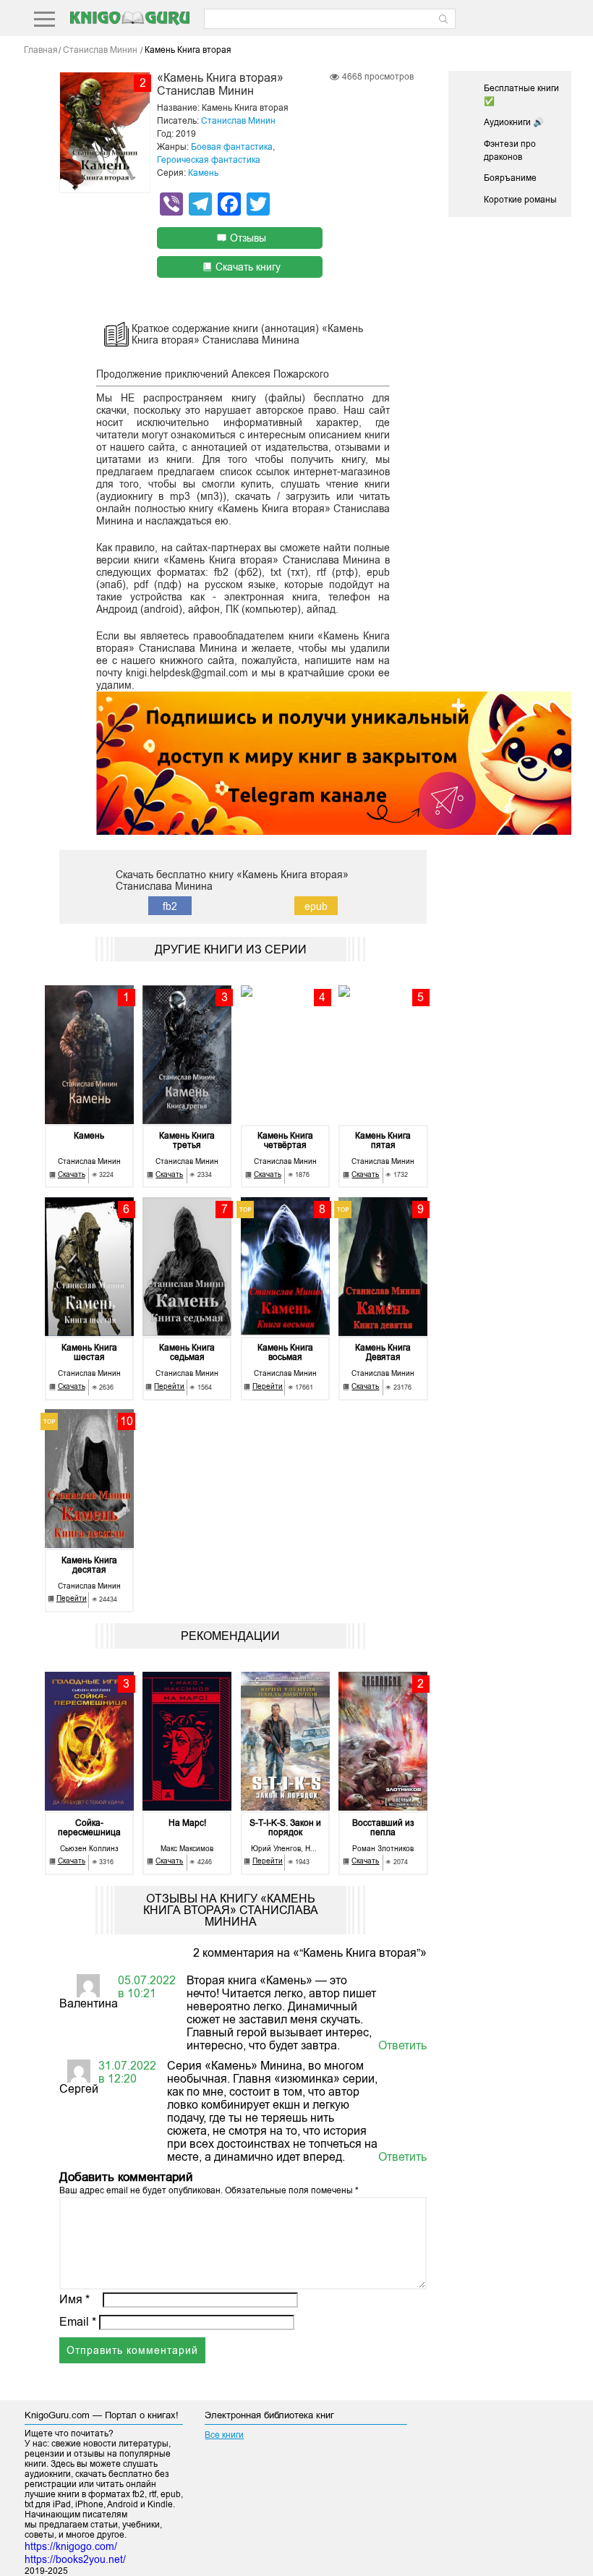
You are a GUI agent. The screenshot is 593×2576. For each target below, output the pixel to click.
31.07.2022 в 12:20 (127, 2072)
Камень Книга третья (187, 1141)
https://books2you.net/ (75, 2559)
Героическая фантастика (209, 160)
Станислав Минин (238, 121)
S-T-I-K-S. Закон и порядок (285, 1828)
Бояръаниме (510, 178)
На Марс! (187, 1823)
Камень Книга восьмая (285, 1353)
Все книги (224, 2435)
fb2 (170, 906)
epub (316, 906)
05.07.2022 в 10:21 (147, 1987)
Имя (74, 2299)
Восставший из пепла (383, 1828)
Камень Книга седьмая (187, 1353)
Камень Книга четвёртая (285, 1141)
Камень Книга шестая (89, 1353)
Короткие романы (520, 200)
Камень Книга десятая (89, 1565)
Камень (203, 173)
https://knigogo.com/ (71, 2546)
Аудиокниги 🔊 (514, 122)
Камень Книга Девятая (383, 1353)
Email (78, 2322)
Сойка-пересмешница (89, 1828)
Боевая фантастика (232, 147)
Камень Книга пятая (383, 1141)
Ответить (402, 2045)
